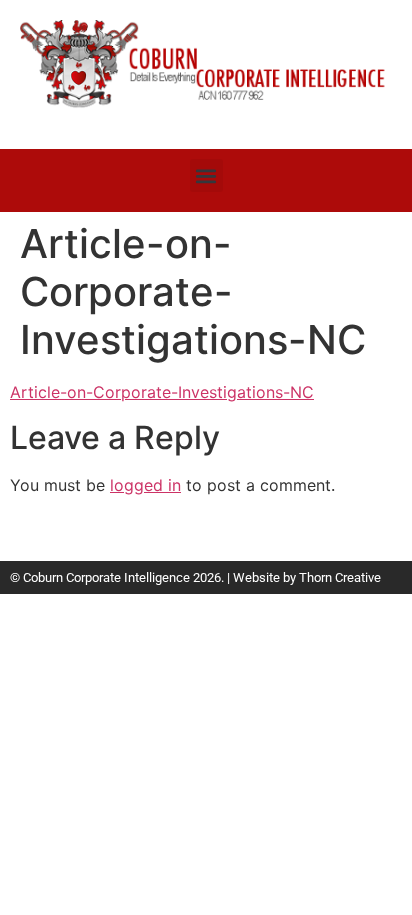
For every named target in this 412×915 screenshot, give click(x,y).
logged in (145, 485)
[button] (206, 175)
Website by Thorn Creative (307, 577)
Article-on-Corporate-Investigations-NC (162, 392)
